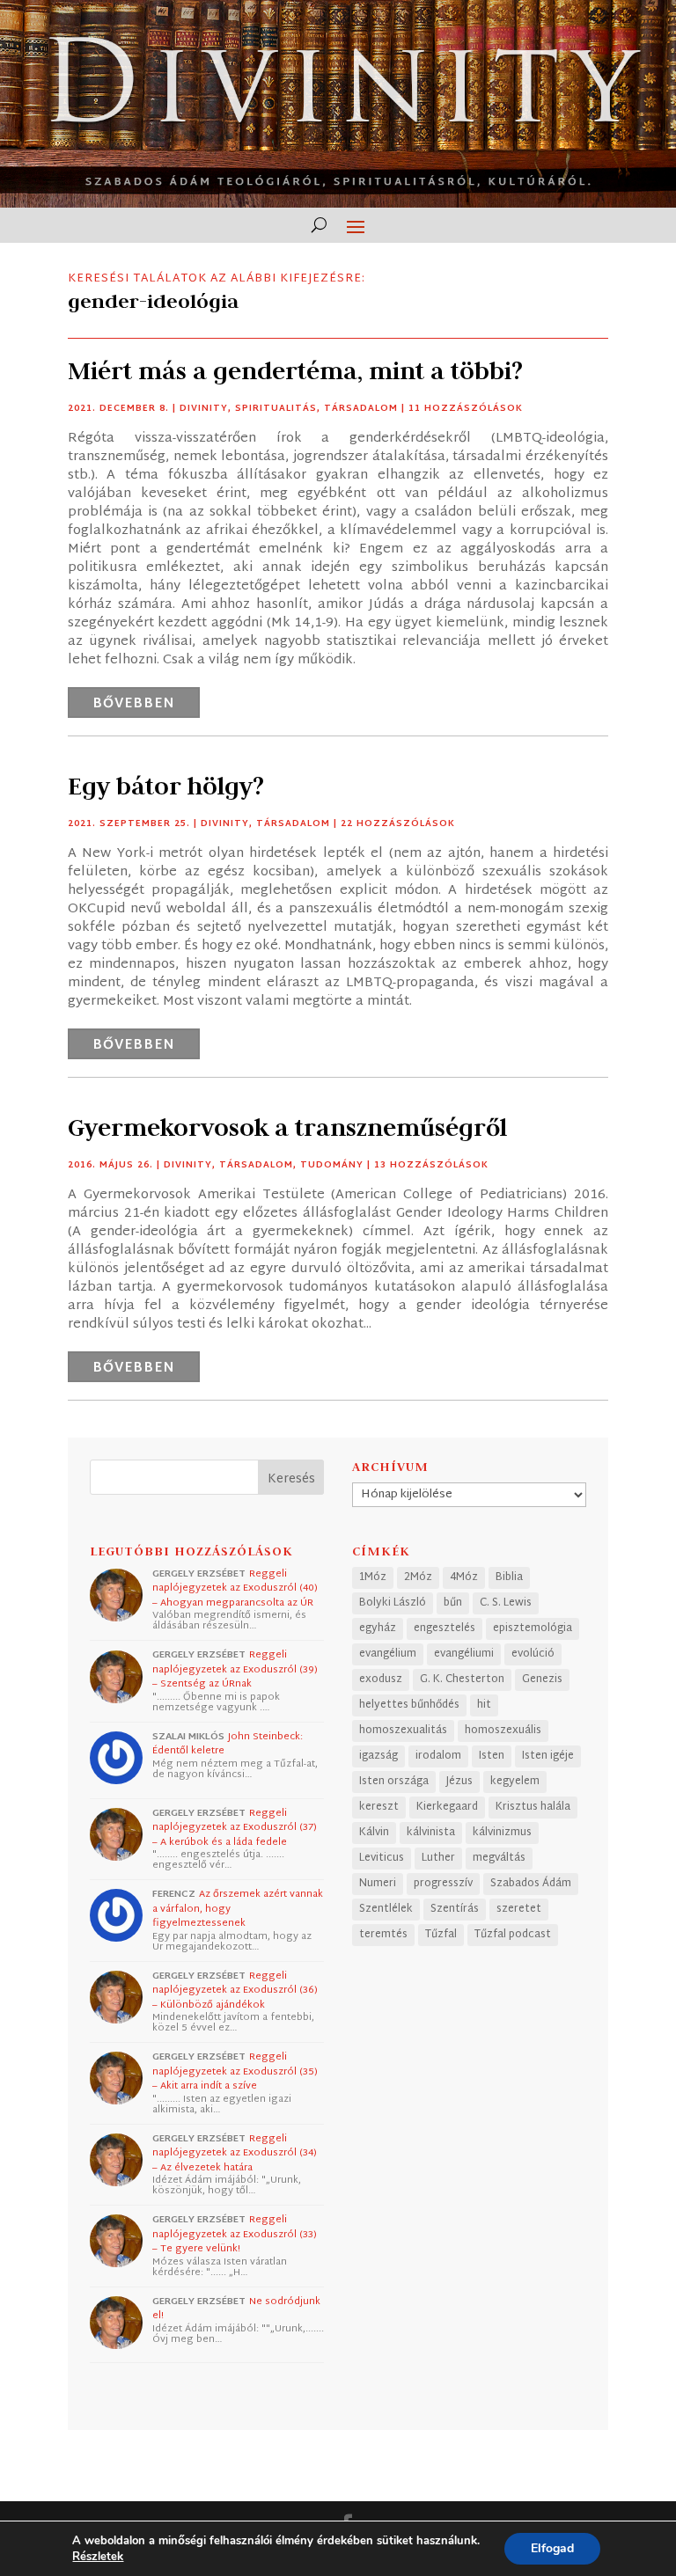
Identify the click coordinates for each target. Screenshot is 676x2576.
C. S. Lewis (506, 1603)
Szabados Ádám (531, 1884)
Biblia (509, 1577)
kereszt (379, 1807)
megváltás (499, 1858)
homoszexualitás (403, 1731)
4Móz (464, 1577)
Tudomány (332, 1165)
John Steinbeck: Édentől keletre (228, 1744)
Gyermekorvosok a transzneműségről (287, 1127)
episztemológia (533, 1628)
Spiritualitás (276, 409)
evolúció (533, 1654)
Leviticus (382, 1858)
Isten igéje (548, 1756)
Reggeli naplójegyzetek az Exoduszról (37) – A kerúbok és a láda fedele (235, 1828)
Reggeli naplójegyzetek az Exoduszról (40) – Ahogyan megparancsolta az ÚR (235, 1588)
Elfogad (552, 2548)
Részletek (98, 2557)
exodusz (381, 1680)
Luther (438, 1858)
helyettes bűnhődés (409, 1705)
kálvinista (431, 1833)
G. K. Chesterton (462, 1680)
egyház (378, 1628)
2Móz (418, 1577)
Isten (492, 1756)
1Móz (373, 1577)
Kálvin (374, 1833)
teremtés (383, 1935)
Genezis (542, 1680)
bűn (453, 1603)
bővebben (134, 704)
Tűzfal (441, 1935)
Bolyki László (393, 1603)
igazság (378, 1756)
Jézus (459, 1782)
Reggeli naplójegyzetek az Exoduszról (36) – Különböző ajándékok (235, 1991)
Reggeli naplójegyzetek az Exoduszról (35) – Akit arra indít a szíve (235, 2071)
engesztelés (445, 1628)
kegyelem (515, 1782)
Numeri (378, 1884)
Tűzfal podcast (513, 1935)
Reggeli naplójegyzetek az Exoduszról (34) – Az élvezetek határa (235, 2153)
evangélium (388, 1654)
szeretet (519, 1909)
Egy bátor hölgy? (166, 786)
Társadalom (361, 409)
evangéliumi (464, 1654)
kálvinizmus (502, 1833)
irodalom (438, 1756)
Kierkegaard (447, 1807)
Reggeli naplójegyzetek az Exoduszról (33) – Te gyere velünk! (235, 2234)
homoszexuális (503, 1731)
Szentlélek (386, 1909)
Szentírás (455, 1909)
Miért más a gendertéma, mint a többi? (295, 371)
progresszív (443, 1884)
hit (484, 1705)
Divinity (204, 409)
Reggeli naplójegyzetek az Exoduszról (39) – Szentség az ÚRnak (235, 1669)
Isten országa (394, 1782)
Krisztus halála (533, 1807)
